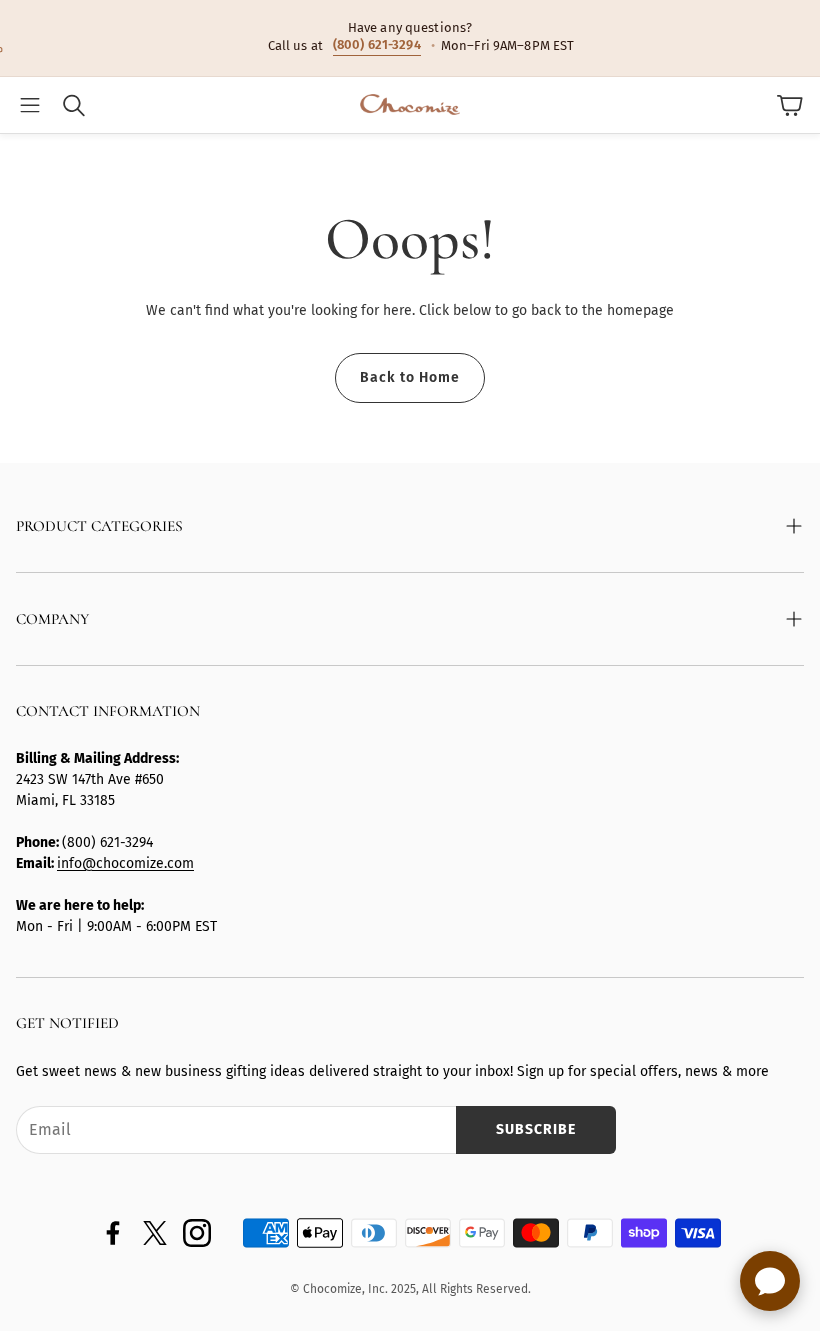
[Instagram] (197, 1233)
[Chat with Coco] (770, 1281)
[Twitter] (155, 1233)
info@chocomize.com (125, 863)
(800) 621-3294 (377, 44)
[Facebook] (113, 1233)
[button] (30, 105)
